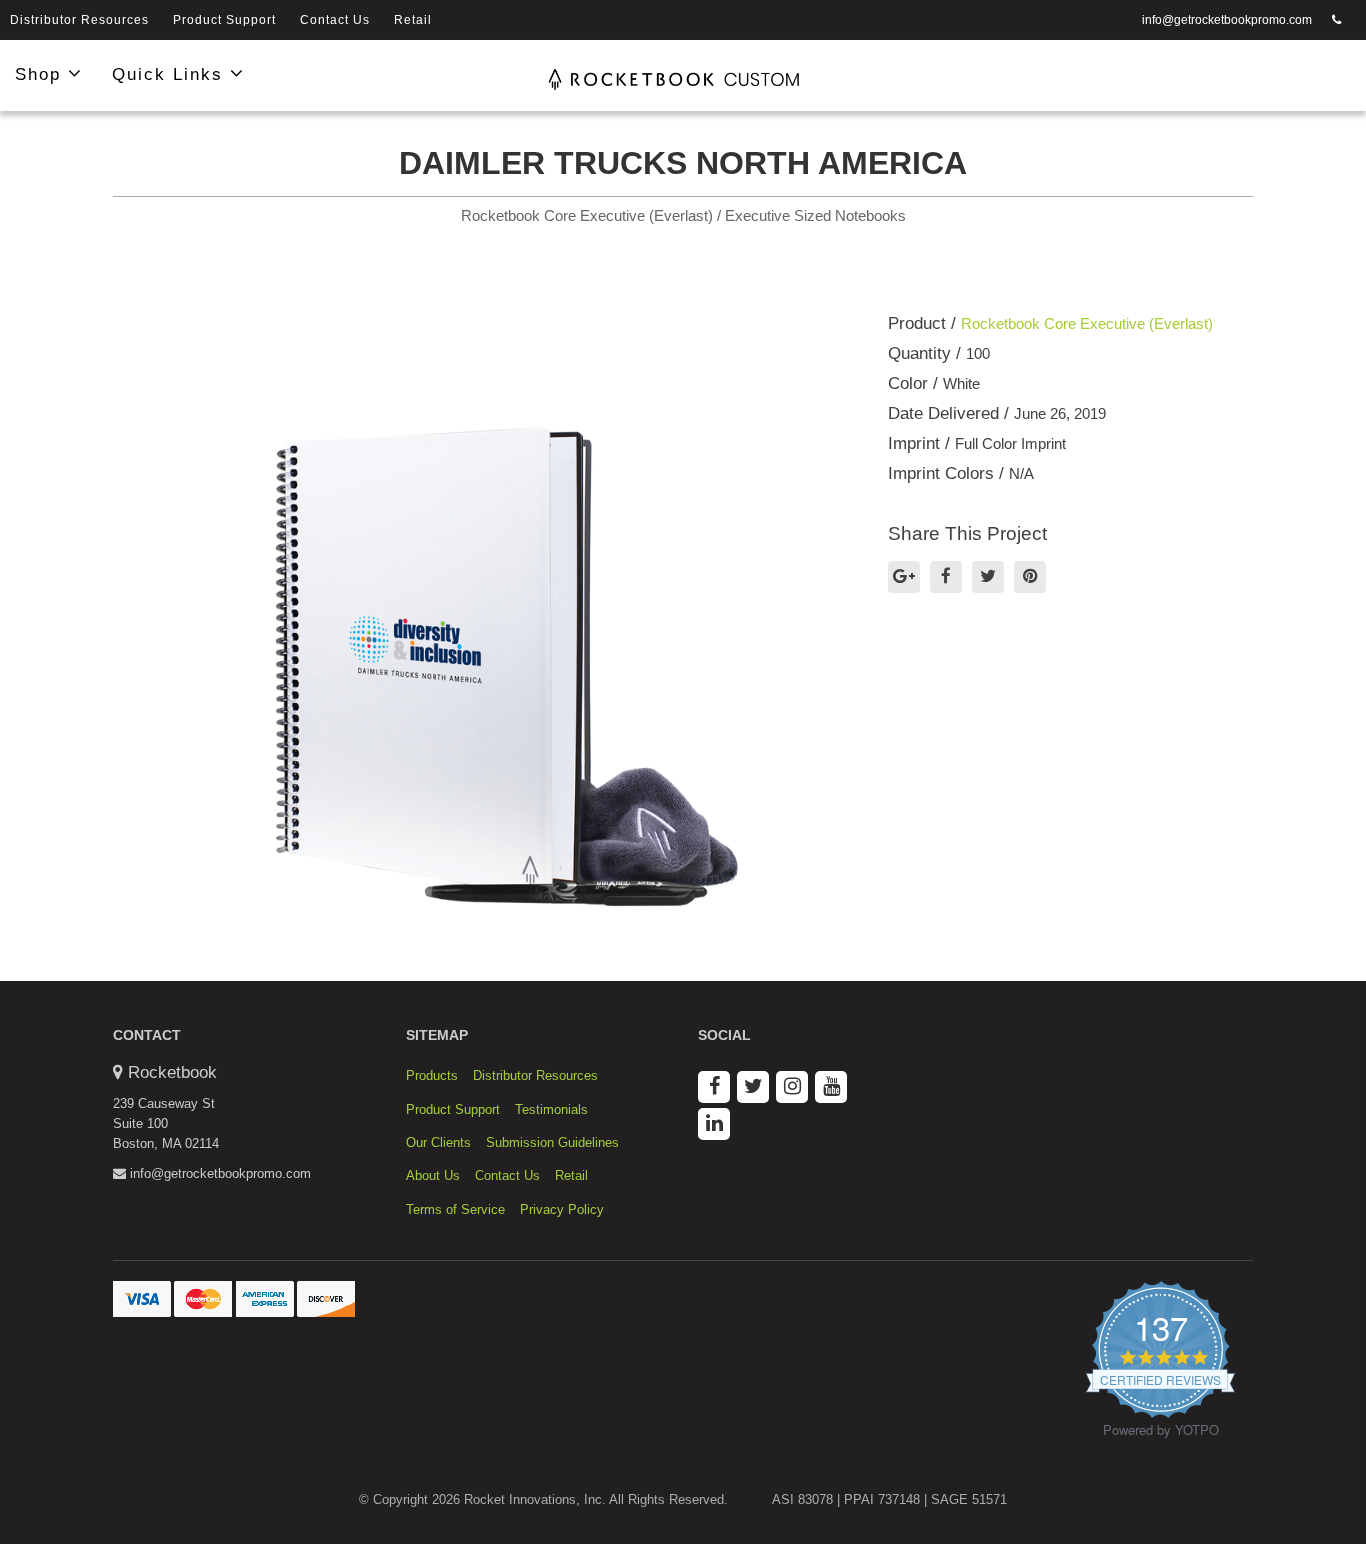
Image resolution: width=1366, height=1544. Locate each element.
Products (432, 1075)
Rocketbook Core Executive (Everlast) (1087, 323)
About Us (433, 1175)
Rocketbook (172, 1072)
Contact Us (335, 20)
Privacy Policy (562, 1209)
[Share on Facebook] (946, 577)
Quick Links (171, 74)
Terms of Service (455, 1209)
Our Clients (438, 1142)
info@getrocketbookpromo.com (1227, 20)
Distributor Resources (79, 20)
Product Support (224, 20)
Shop (41, 74)
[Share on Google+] (904, 577)
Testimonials (551, 1109)
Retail (413, 20)
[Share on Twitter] (988, 577)
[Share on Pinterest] (1030, 577)
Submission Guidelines (552, 1142)
